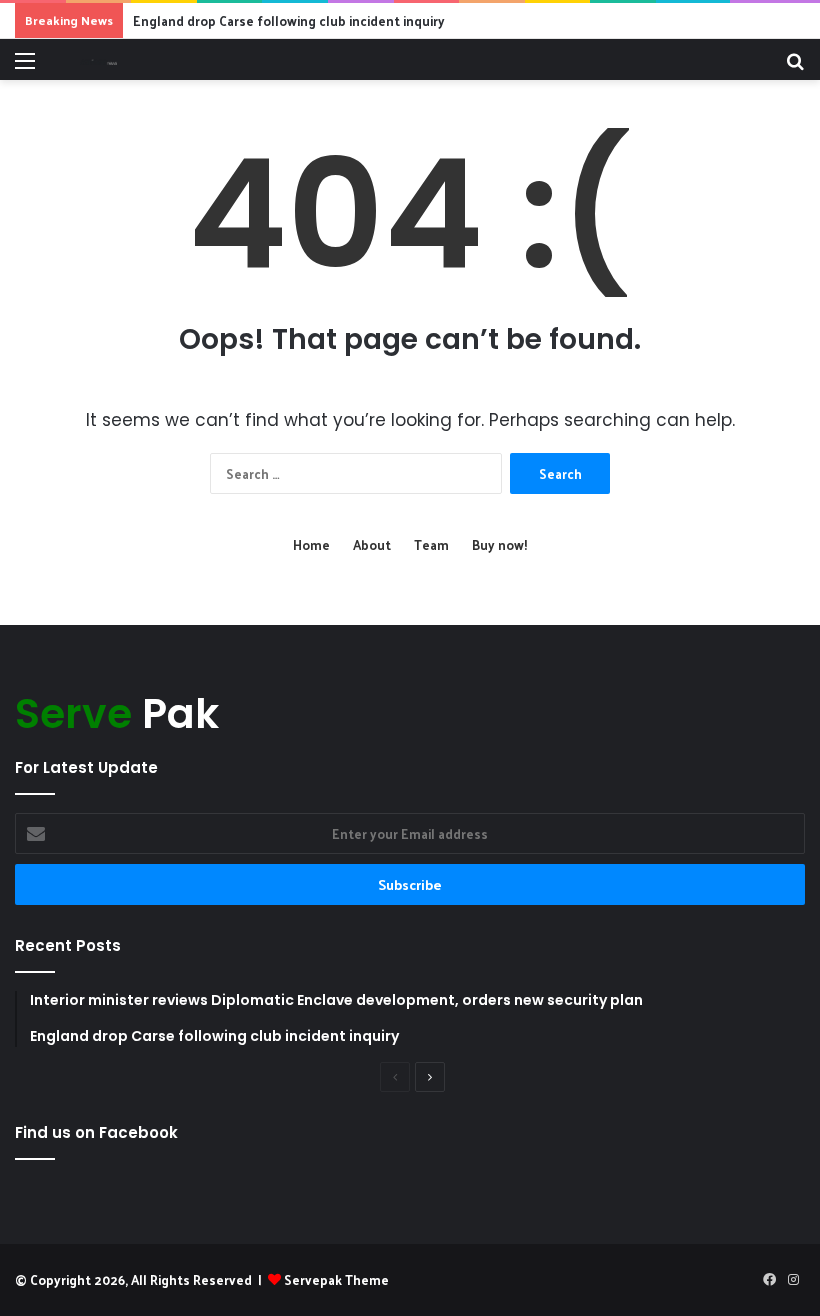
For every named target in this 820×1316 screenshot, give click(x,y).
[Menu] (25, 67)
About (372, 544)
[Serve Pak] (98, 59)
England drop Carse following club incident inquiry (289, 20)
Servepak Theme (336, 1279)
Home (311, 544)
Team (431, 544)
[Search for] (795, 67)
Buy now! (499, 544)
